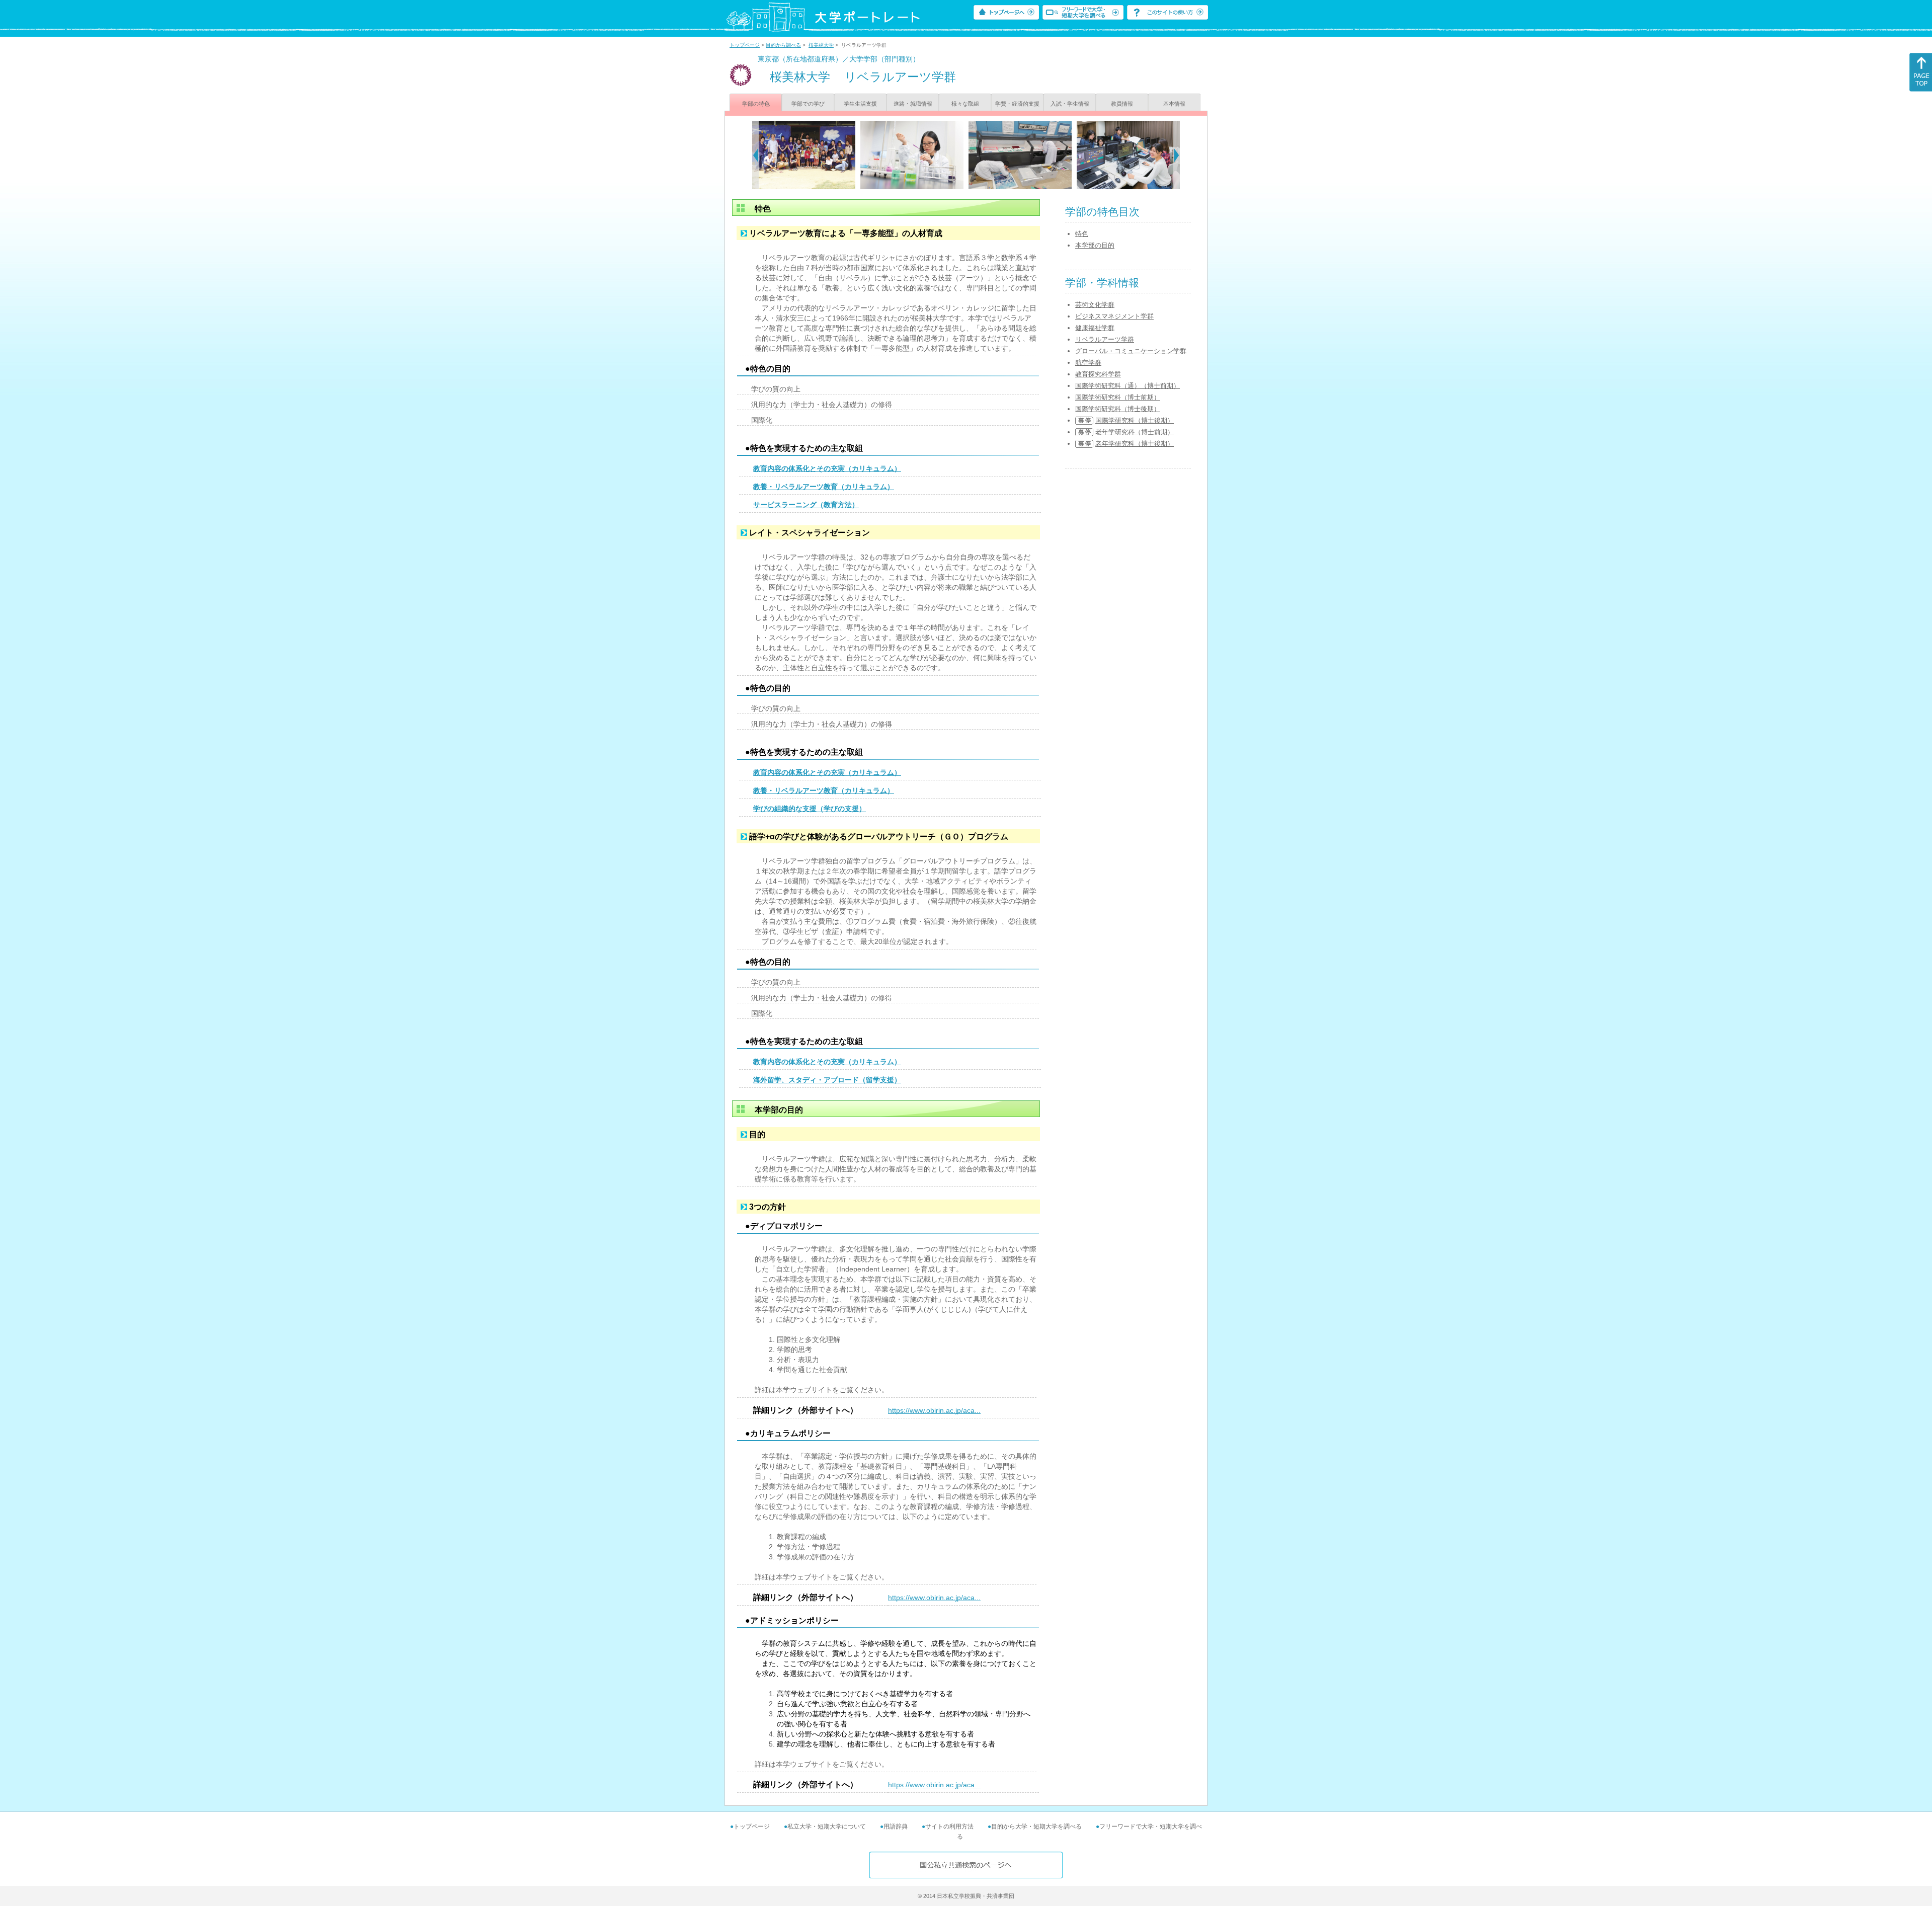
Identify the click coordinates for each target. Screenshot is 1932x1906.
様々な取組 (965, 104)
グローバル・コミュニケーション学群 (1131, 351)
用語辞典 (896, 1826)
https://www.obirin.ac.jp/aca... (934, 1410)
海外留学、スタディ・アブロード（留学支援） (827, 1080)
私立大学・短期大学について (827, 1826)
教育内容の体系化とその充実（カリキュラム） (827, 468)
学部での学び (808, 104)
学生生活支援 (860, 104)
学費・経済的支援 (1017, 104)
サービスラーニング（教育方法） (806, 505)
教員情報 (1122, 104)
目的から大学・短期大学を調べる (1036, 1826)
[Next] (1177, 155)
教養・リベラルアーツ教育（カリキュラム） (824, 487)
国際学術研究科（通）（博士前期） (1128, 386)
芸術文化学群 (1095, 305)
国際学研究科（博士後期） (1135, 420)
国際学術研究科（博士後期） (1118, 409)
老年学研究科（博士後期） (1135, 444)
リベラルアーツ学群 (1105, 339)
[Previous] (755, 155)
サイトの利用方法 (949, 1826)
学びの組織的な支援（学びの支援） (810, 809)
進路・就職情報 (913, 104)
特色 (1082, 234)
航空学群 (1088, 363)
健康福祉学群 (1095, 328)
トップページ (745, 45)
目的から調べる (783, 45)
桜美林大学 (821, 45)
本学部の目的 (1095, 245)
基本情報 (1174, 104)
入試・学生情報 (1070, 104)
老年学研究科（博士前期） (1135, 432)
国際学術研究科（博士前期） (1118, 397)
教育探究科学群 (1098, 374)
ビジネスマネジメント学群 (1114, 316)
